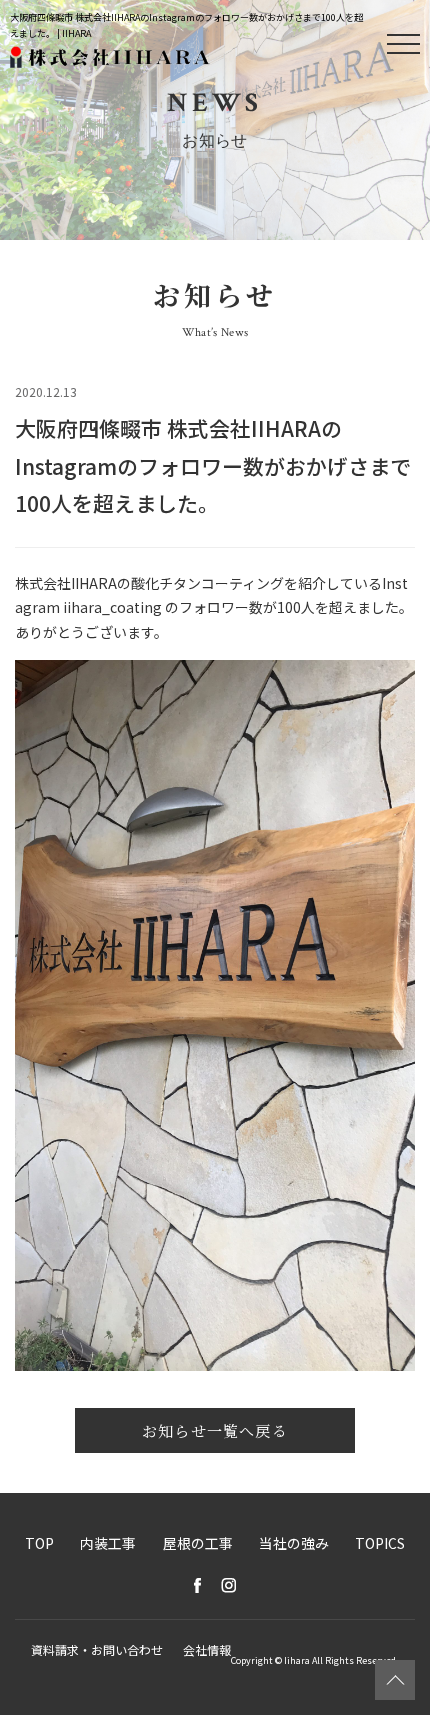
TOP (39, 1543)
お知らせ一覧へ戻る (215, 1430)
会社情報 (207, 1649)
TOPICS (380, 1543)
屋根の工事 (198, 1543)
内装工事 (108, 1543)
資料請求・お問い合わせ (97, 1649)
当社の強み (294, 1543)
